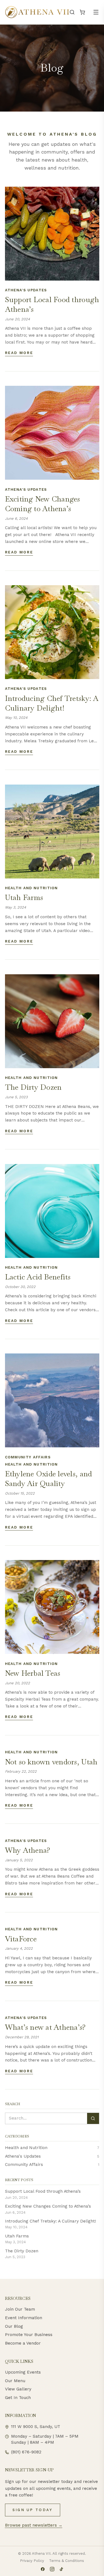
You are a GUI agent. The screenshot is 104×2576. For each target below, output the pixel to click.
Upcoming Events (23, 2372)
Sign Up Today (33, 2510)
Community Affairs (28, 1457)
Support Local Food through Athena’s (43, 2191)
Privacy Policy (32, 2561)
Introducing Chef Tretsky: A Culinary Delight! (50, 2221)
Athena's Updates (26, 290)
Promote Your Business (29, 2335)
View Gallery (18, 2389)
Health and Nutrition (31, 888)
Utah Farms (17, 2236)
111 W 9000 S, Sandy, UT (36, 2427)
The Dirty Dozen (22, 2251)
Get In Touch (18, 2398)
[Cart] (82, 12)
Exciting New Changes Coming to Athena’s (48, 2206)
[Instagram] (52, 2569)
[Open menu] (96, 12)
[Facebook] (43, 2569)
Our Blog (14, 2326)
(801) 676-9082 (26, 2452)
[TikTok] (61, 2569)
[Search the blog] (93, 2118)
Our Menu (15, 2381)
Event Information (24, 2318)
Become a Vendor (23, 2343)
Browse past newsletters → (34, 2525)
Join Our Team (20, 2309)
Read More (19, 353)
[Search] (72, 12)
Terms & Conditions (67, 2561)
